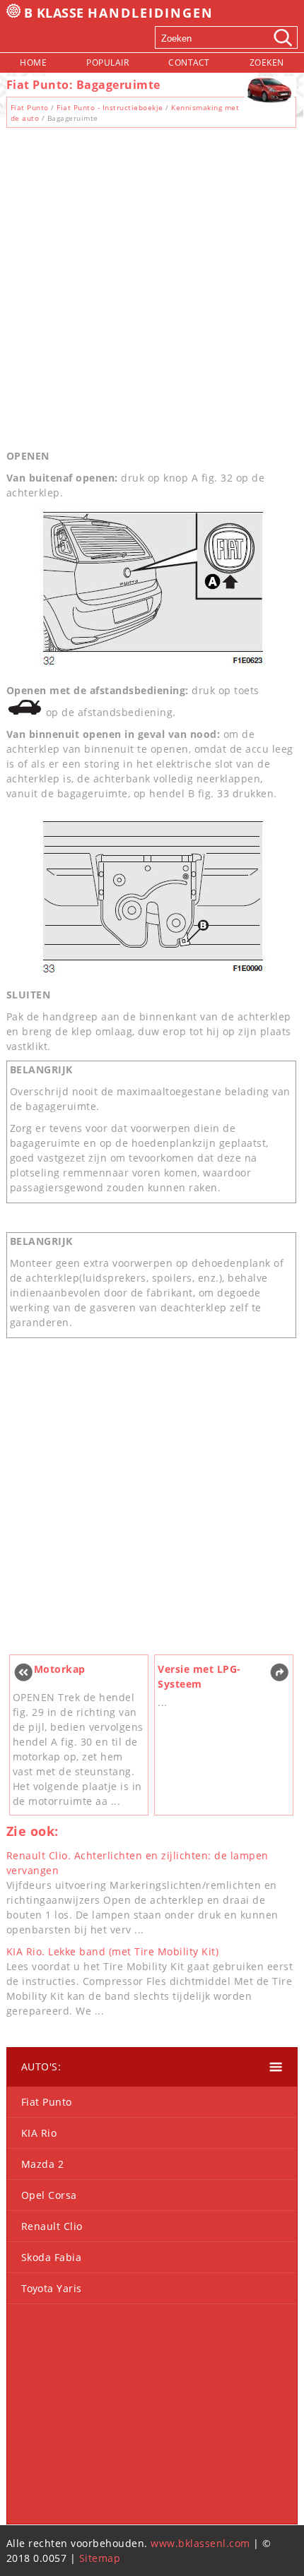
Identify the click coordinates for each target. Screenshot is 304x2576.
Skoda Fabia (52, 2257)
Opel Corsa (49, 2195)
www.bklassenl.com (200, 2543)
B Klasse (119, 13)
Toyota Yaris (52, 2288)
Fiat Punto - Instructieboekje (110, 107)
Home (33, 62)
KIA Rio (39, 2133)
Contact (189, 62)
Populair (107, 62)
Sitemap (100, 2558)
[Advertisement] (152, 285)
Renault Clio (52, 2226)
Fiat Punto (30, 107)
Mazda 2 (43, 2164)
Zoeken (267, 62)
